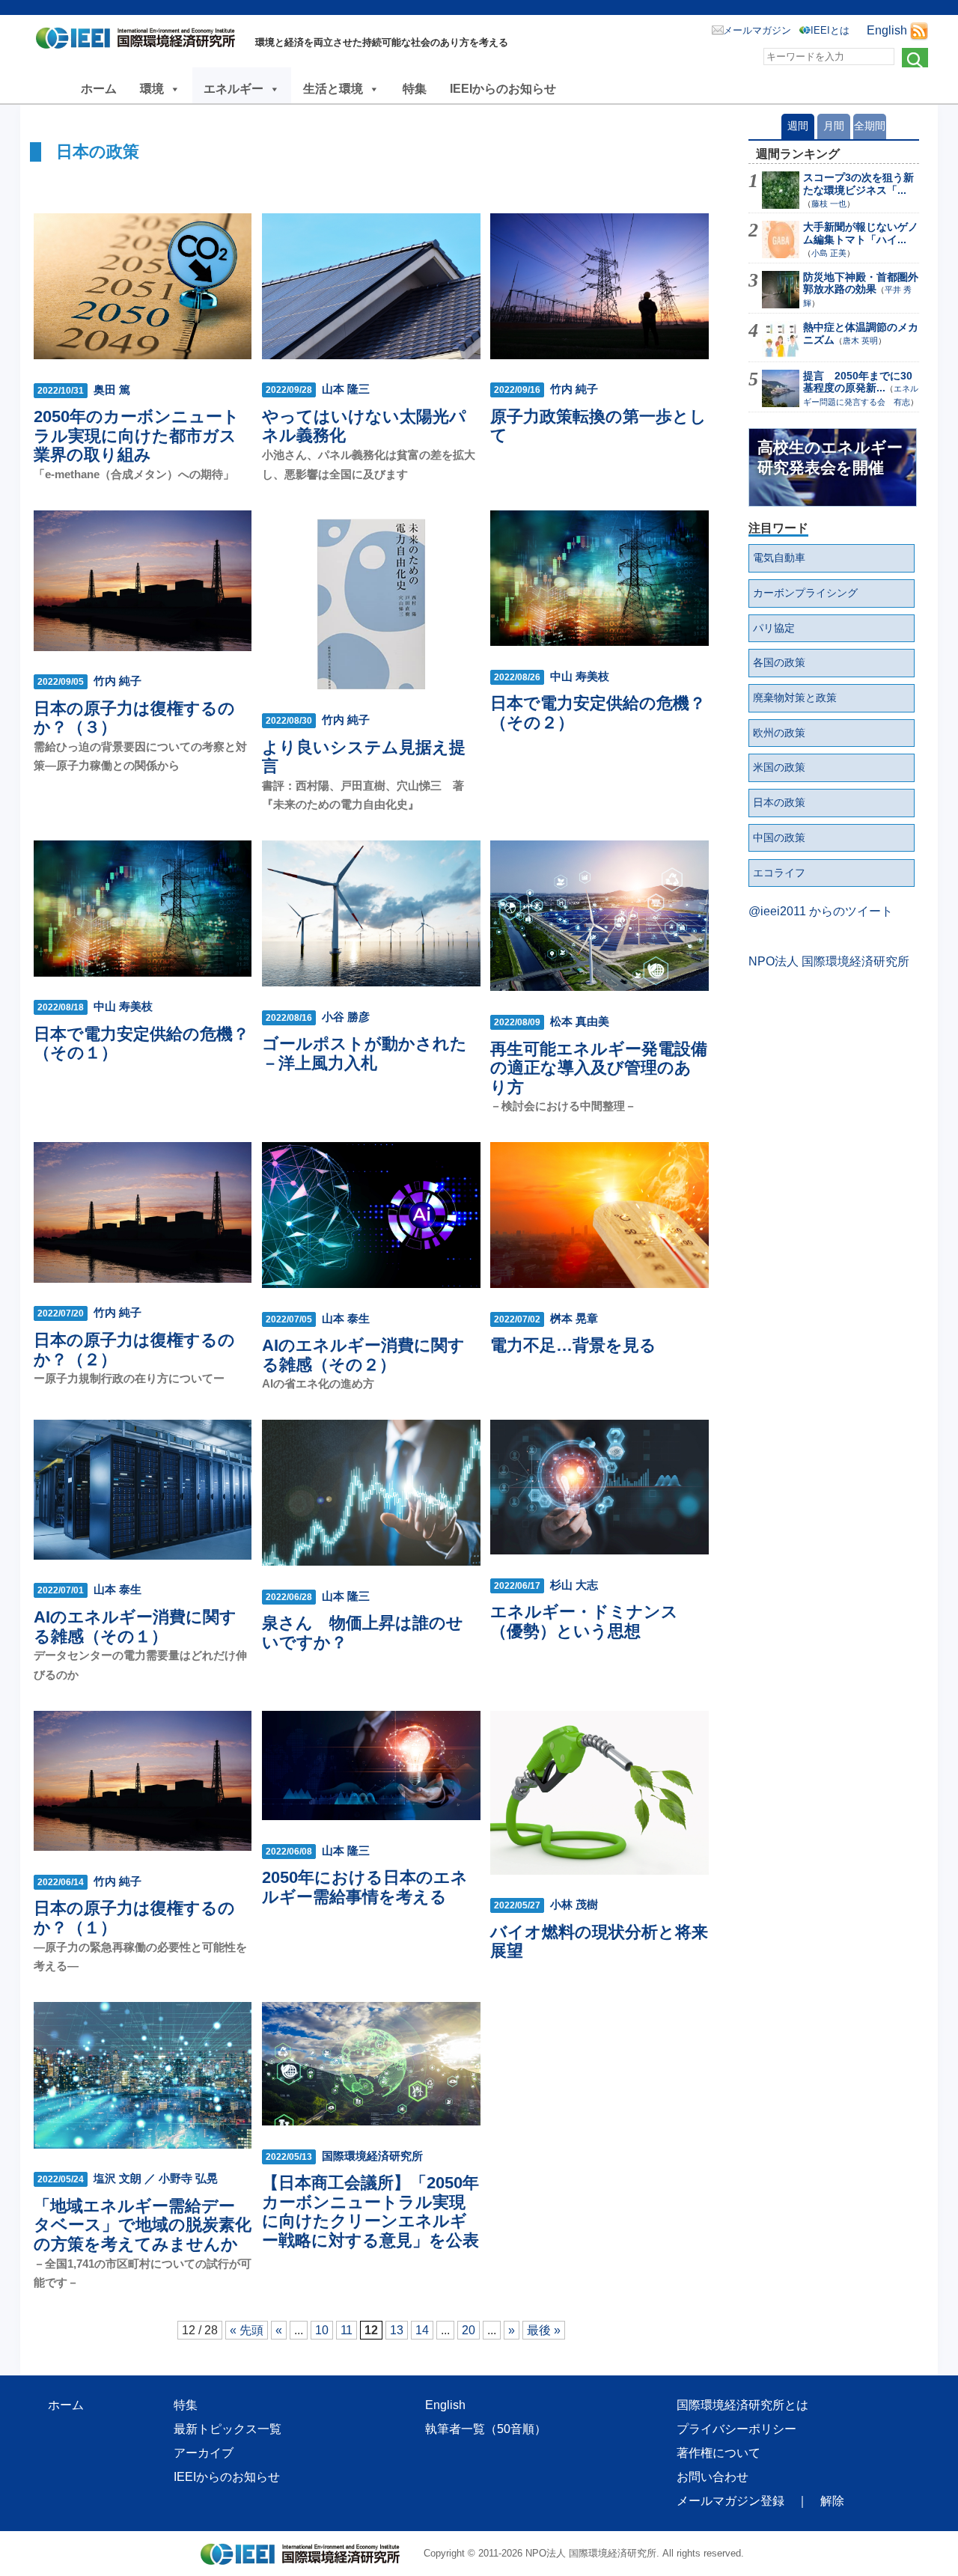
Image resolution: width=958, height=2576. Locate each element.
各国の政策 (779, 662)
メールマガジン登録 (730, 2501)
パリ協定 (774, 628)
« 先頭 (247, 2330)
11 (347, 2330)
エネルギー (234, 89)
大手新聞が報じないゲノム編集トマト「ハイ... (861, 233)
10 (322, 2330)
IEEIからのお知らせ (503, 89)
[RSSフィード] (919, 30)
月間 (834, 126)
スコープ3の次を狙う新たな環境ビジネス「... (858, 184)
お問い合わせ (713, 2477)
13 (397, 2330)
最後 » (544, 2330)
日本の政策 (779, 802)
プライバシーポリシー (736, 2429)
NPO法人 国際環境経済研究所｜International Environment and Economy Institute (140, 41)
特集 (415, 89)
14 (422, 2330)
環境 (152, 89)
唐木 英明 (860, 341)
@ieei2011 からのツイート (821, 911)
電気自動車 (779, 558)
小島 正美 (829, 253)
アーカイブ (204, 2453)
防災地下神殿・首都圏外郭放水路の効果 (861, 283)
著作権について (718, 2453)
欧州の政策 (779, 733)
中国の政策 (779, 837)
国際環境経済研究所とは (742, 2405)
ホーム (99, 89)
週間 (798, 126)
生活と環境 (333, 89)
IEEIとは (830, 30)
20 (469, 2330)
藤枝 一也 (829, 204)
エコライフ (779, 873)
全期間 (870, 126)
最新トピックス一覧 (228, 2429)
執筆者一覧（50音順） (486, 2429)
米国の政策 (779, 767)
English (887, 30)
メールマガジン (757, 30)
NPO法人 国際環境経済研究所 (829, 961)
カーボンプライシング (805, 593)
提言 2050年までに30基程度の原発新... (858, 382)
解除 (832, 2501)
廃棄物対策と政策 (795, 698)
